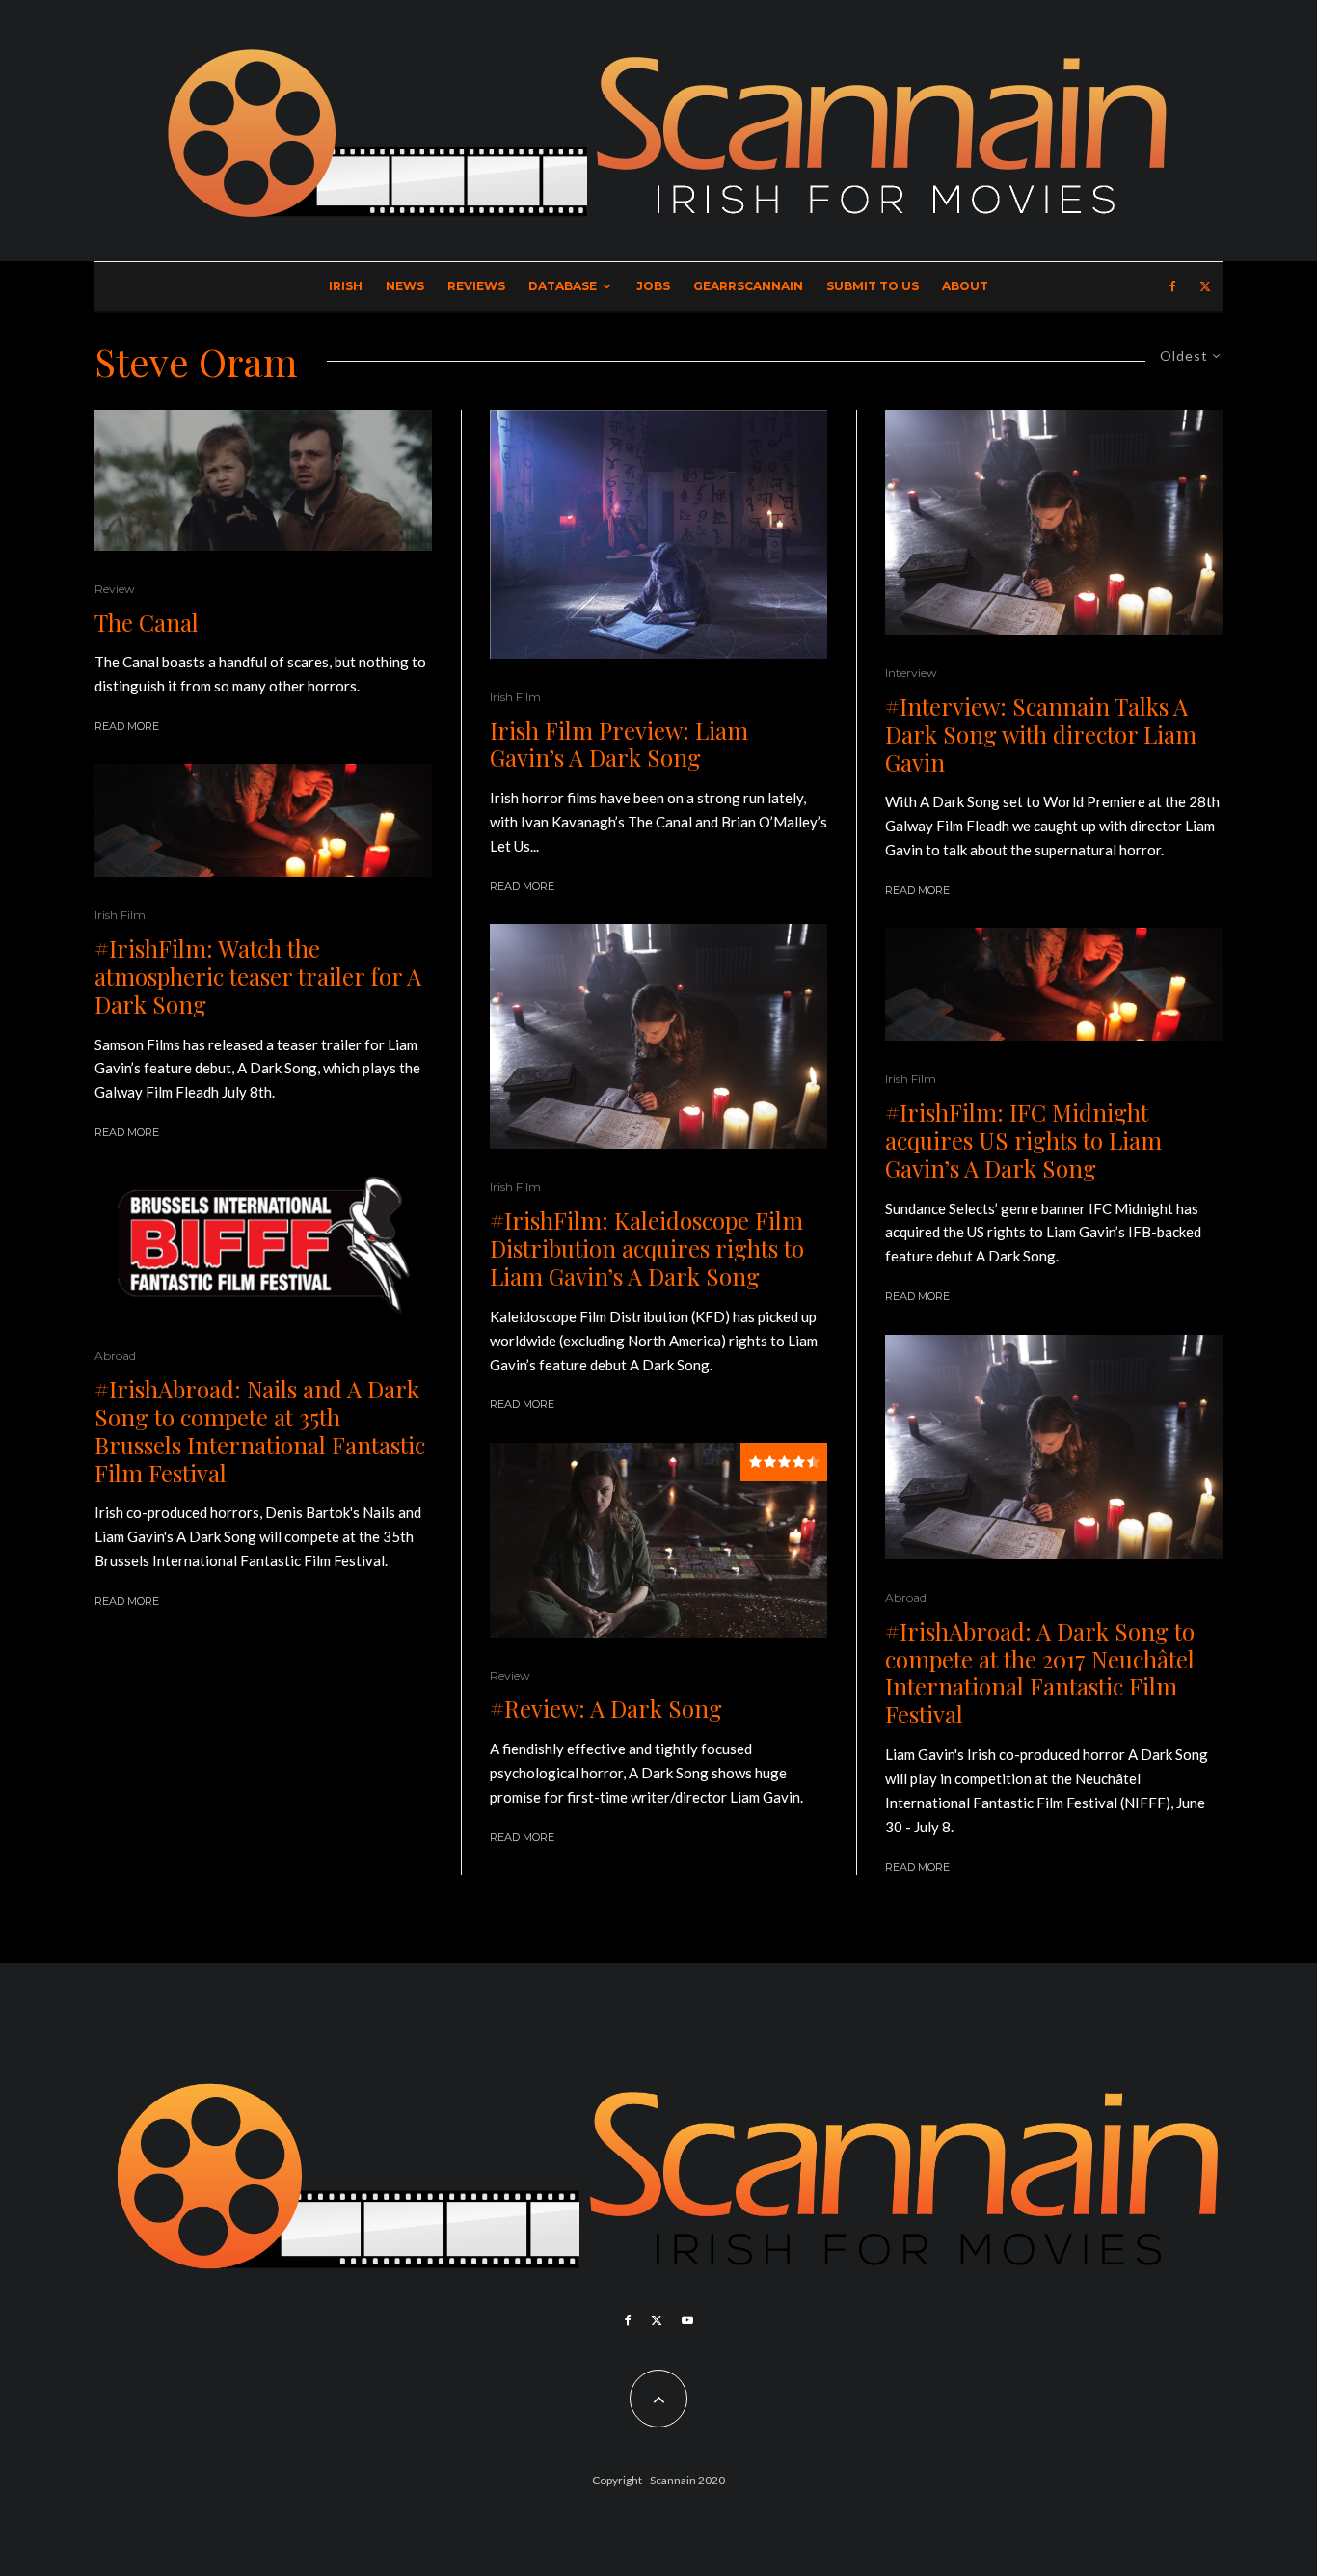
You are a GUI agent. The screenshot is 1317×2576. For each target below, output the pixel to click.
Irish (346, 286)
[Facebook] (1173, 286)
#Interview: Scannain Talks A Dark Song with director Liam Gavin (1041, 734)
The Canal (147, 623)
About (965, 286)
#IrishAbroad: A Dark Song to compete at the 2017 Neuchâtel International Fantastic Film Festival (1040, 1673)
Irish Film (120, 915)
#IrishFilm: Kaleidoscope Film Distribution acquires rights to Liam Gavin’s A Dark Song (647, 1248)
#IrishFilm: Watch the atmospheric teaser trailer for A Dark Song (258, 976)
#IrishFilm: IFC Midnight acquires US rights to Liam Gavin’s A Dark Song (1023, 1140)
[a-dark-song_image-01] (658, 1036)
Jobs (653, 286)
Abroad (115, 1356)
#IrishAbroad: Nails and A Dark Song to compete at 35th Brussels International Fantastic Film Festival (260, 1431)
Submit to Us (873, 286)
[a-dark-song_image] (658, 534)
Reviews (476, 286)
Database (563, 286)
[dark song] (658, 1540)
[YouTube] (687, 2320)
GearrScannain (748, 286)
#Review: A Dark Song (606, 1708)
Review (115, 589)
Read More (127, 726)
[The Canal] (263, 480)
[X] (1205, 286)
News (405, 286)
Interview (911, 673)
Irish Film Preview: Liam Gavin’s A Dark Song (619, 745)
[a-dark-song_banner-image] (263, 820)
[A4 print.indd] (263, 1245)
